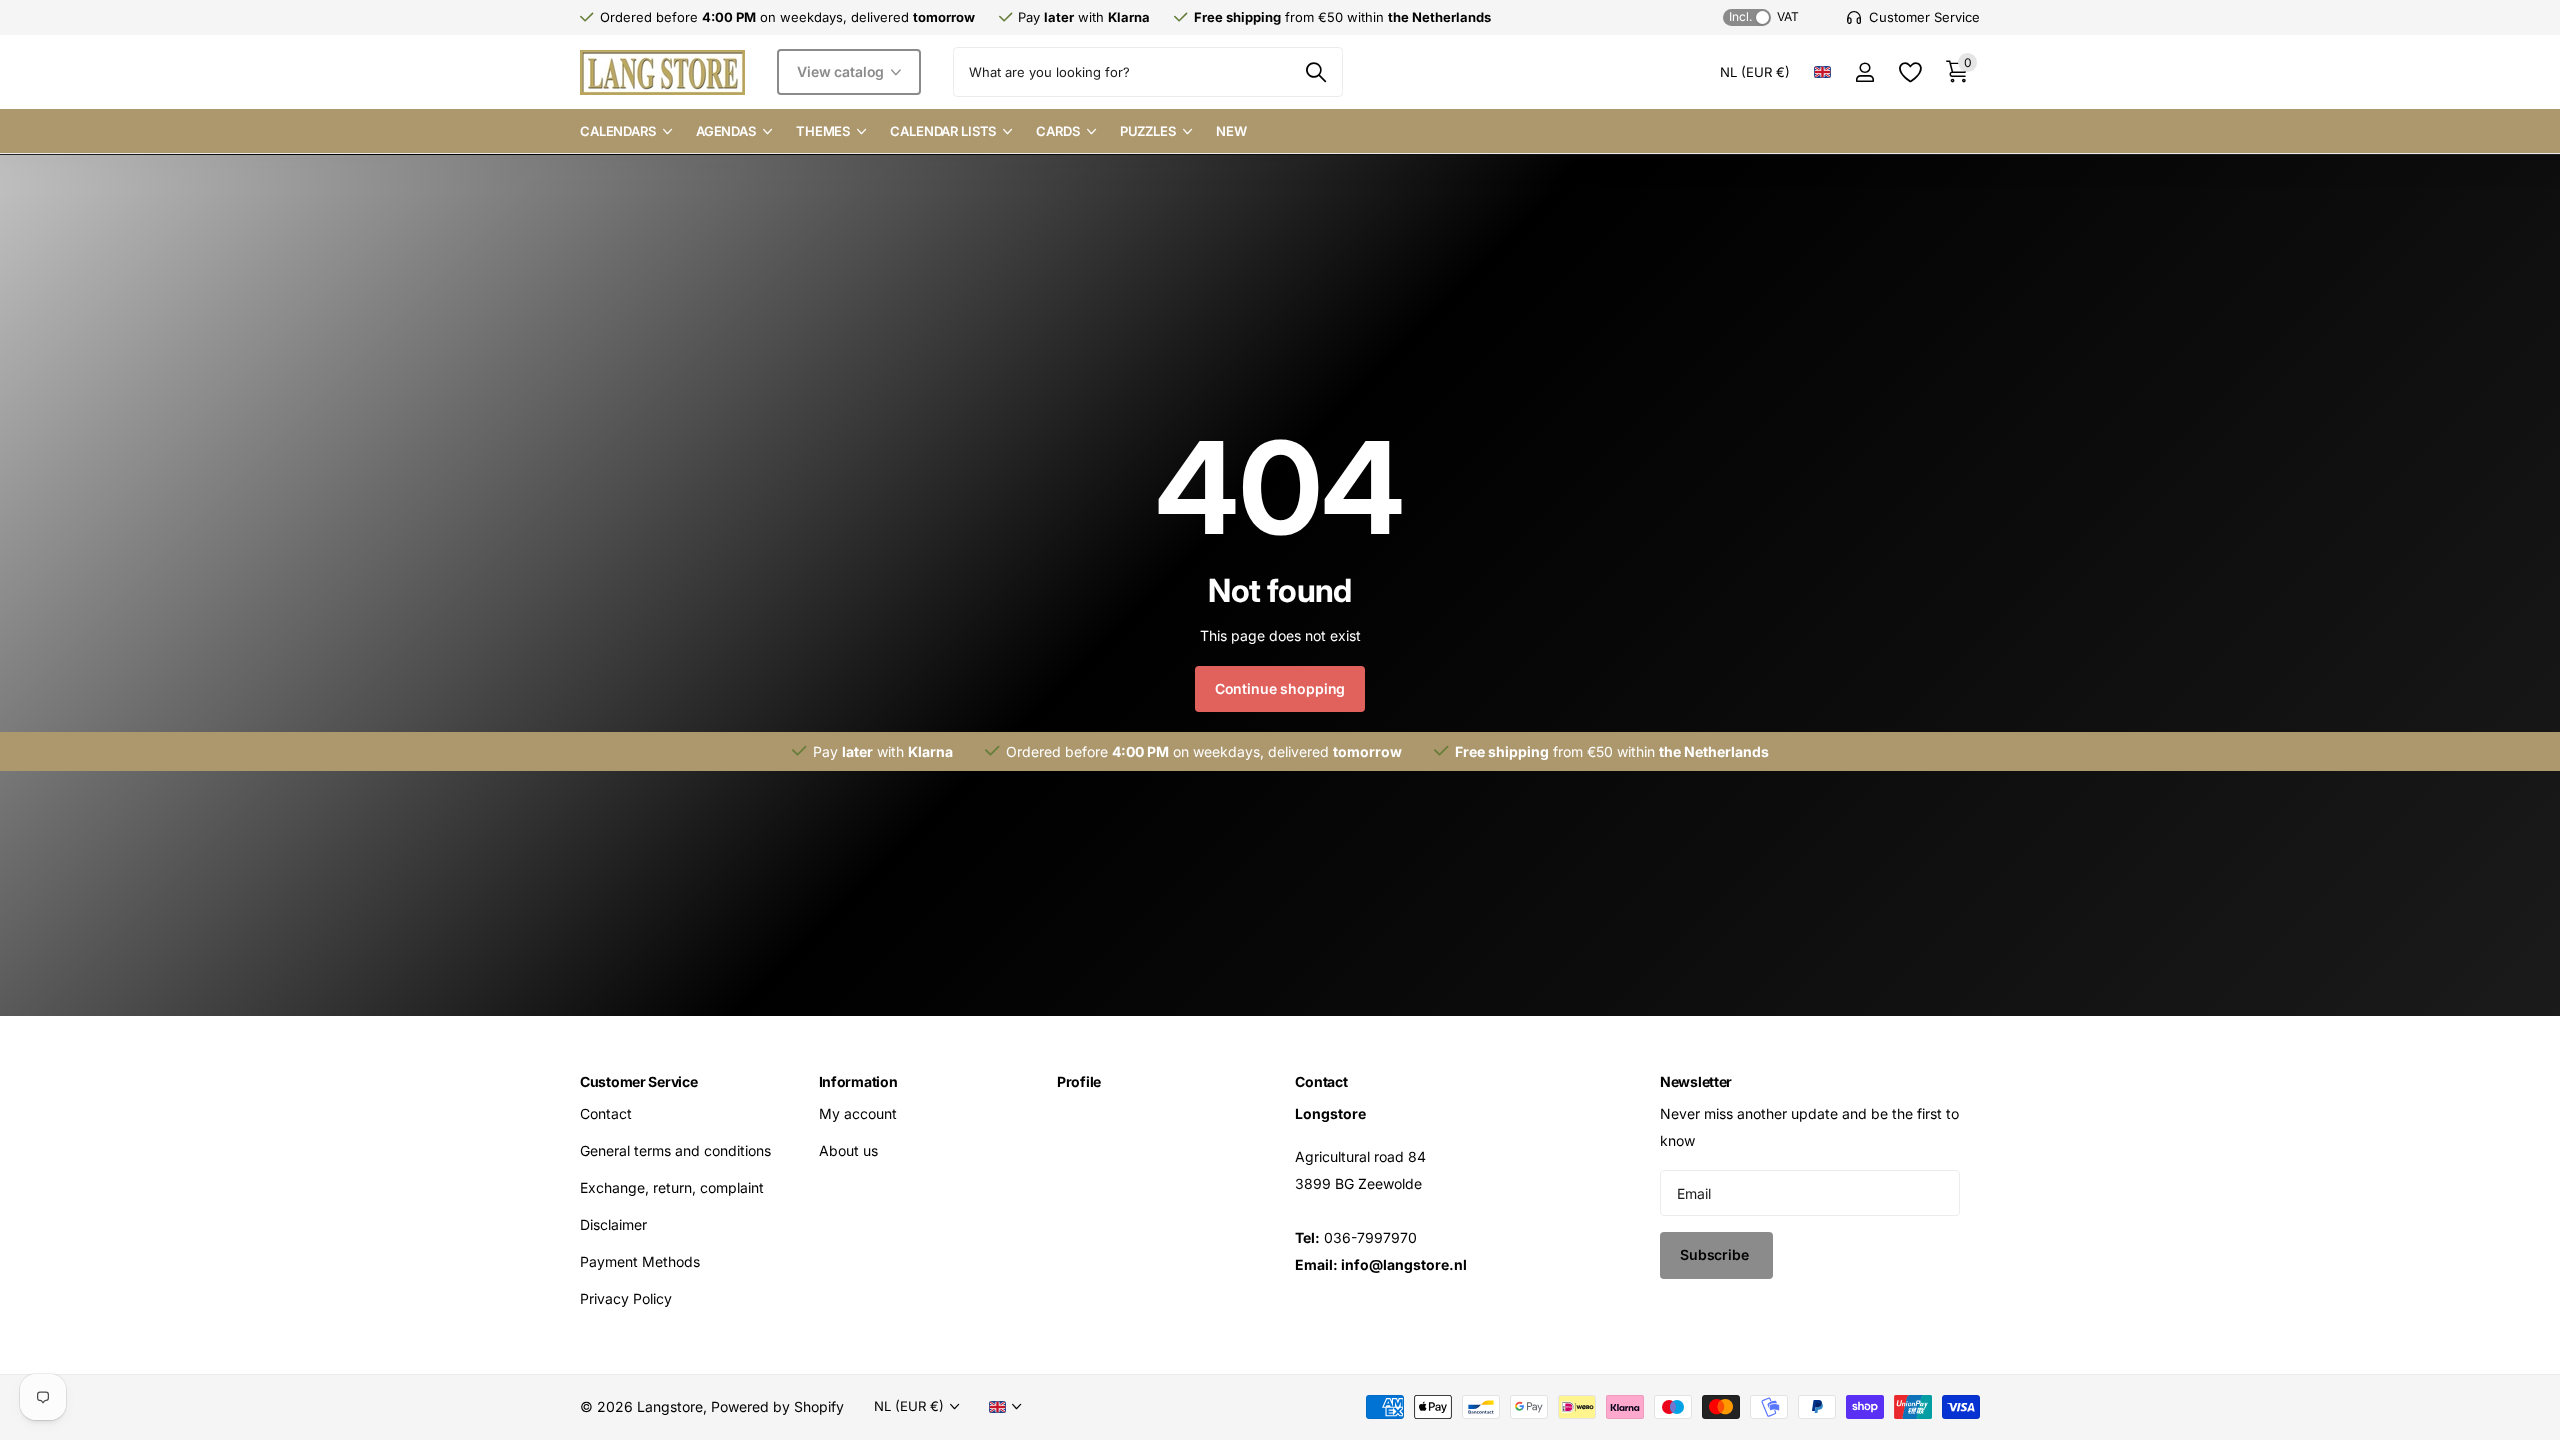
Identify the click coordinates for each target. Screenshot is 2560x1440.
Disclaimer (613, 1224)
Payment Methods (640, 1261)
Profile (1079, 1081)
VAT (1764, 16)
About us (848, 1150)
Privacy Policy (626, 1298)
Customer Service (639, 1081)
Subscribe (1716, 1254)
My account (858, 1113)
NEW (1231, 131)
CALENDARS (618, 131)
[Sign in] (1864, 72)
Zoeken (1315, 72)
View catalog (842, 71)
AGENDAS (726, 131)
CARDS (1057, 131)
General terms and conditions (675, 1150)
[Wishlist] (1909, 72)
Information (858, 1081)
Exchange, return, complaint (672, 1187)
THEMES (823, 131)
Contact (606, 1113)
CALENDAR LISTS (943, 131)
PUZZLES (1148, 131)
